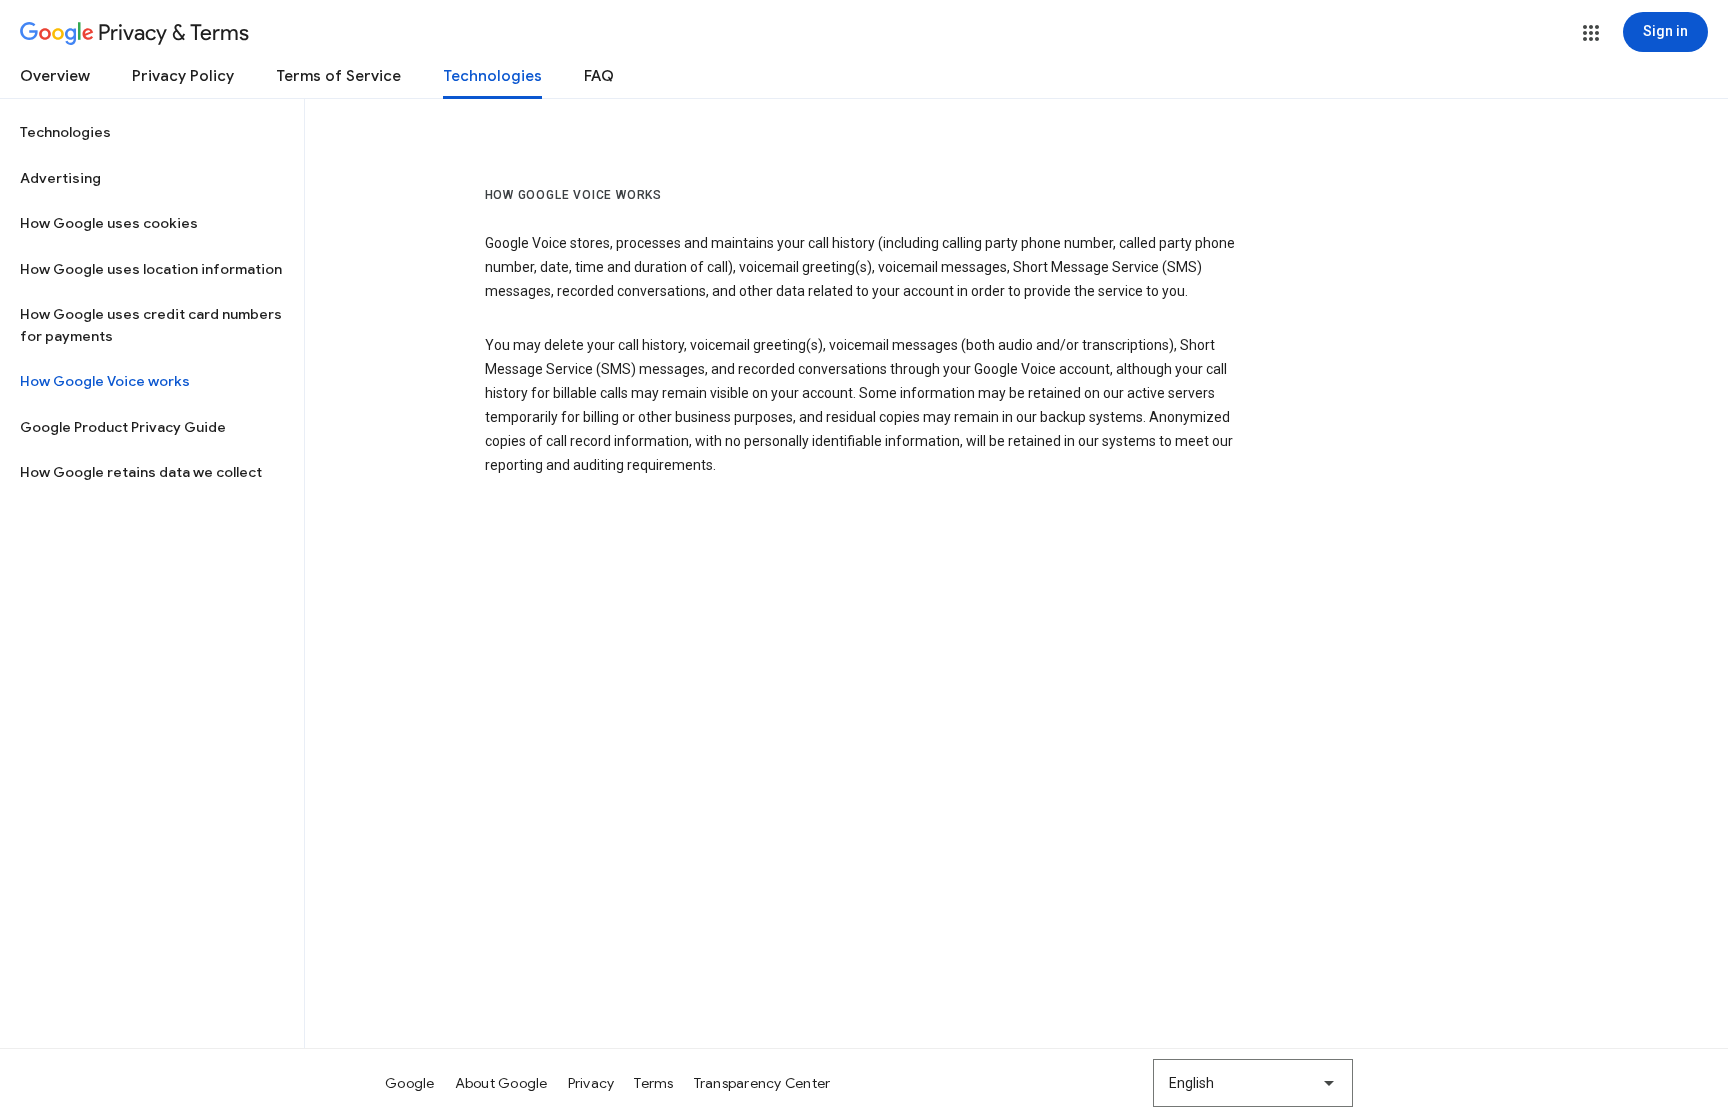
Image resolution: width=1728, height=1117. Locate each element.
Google (410, 1083)
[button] (1591, 33)
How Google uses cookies (109, 223)
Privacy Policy (183, 76)
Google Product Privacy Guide (123, 427)
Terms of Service (338, 76)
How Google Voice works (105, 381)
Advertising (60, 178)
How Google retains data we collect (141, 472)
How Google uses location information (151, 269)
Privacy (591, 1083)
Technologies (492, 76)
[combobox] (1253, 1083)
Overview (55, 76)
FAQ (599, 76)
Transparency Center (762, 1083)
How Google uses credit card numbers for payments (151, 325)
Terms (653, 1083)
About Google (501, 1083)
